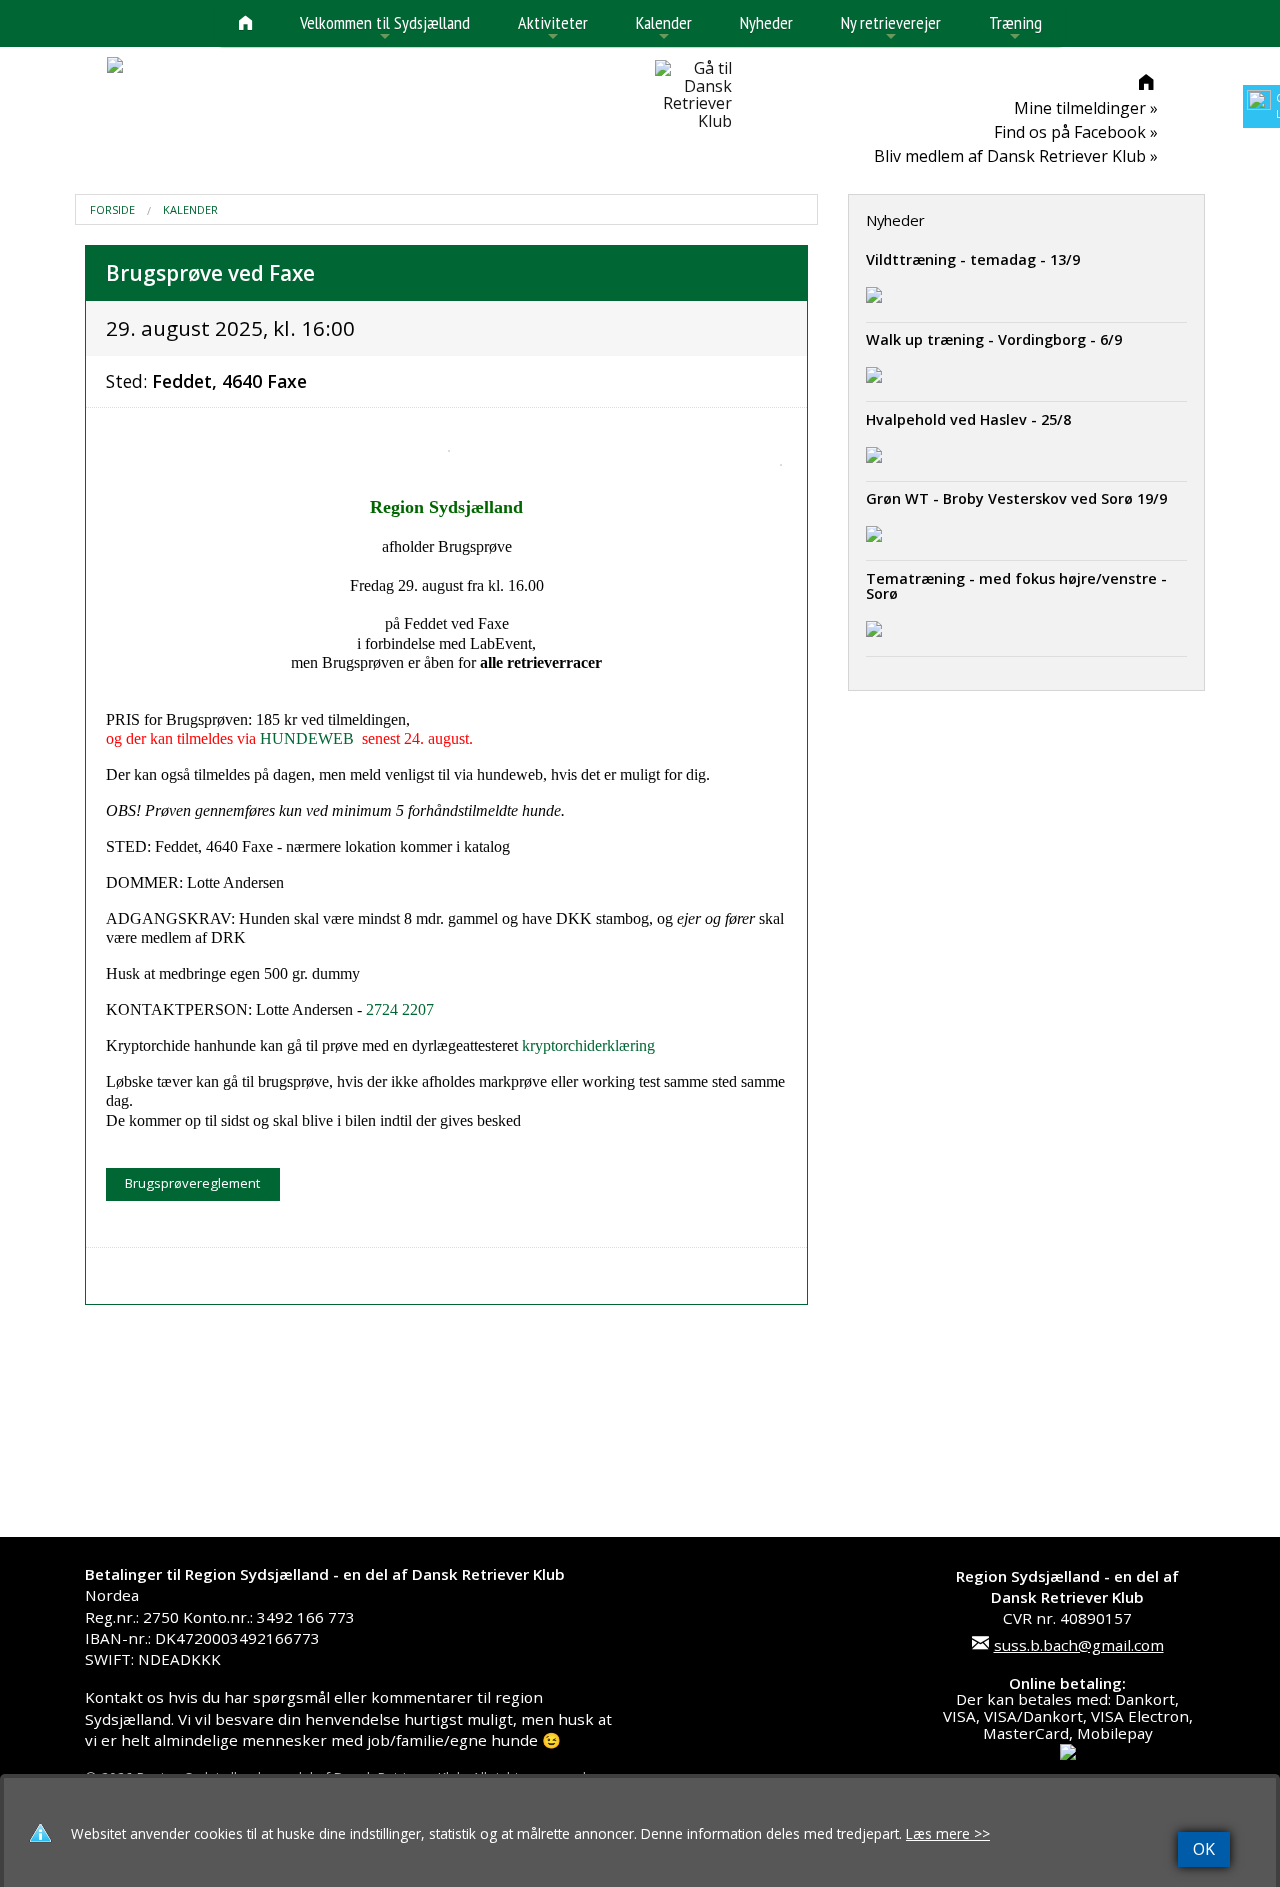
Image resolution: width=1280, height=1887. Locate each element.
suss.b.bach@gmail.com (1079, 1645)
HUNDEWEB (307, 738)
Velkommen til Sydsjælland (385, 28)
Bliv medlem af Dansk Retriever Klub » (1016, 156)
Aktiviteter (553, 28)
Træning (1015, 28)
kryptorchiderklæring (588, 1045)
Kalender (664, 28)
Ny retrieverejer (891, 28)
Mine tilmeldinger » (1086, 108)
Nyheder (766, 22)
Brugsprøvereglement (192, 1183)
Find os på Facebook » (1076, 132)
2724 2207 (400, 1009)
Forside (112, 209)
